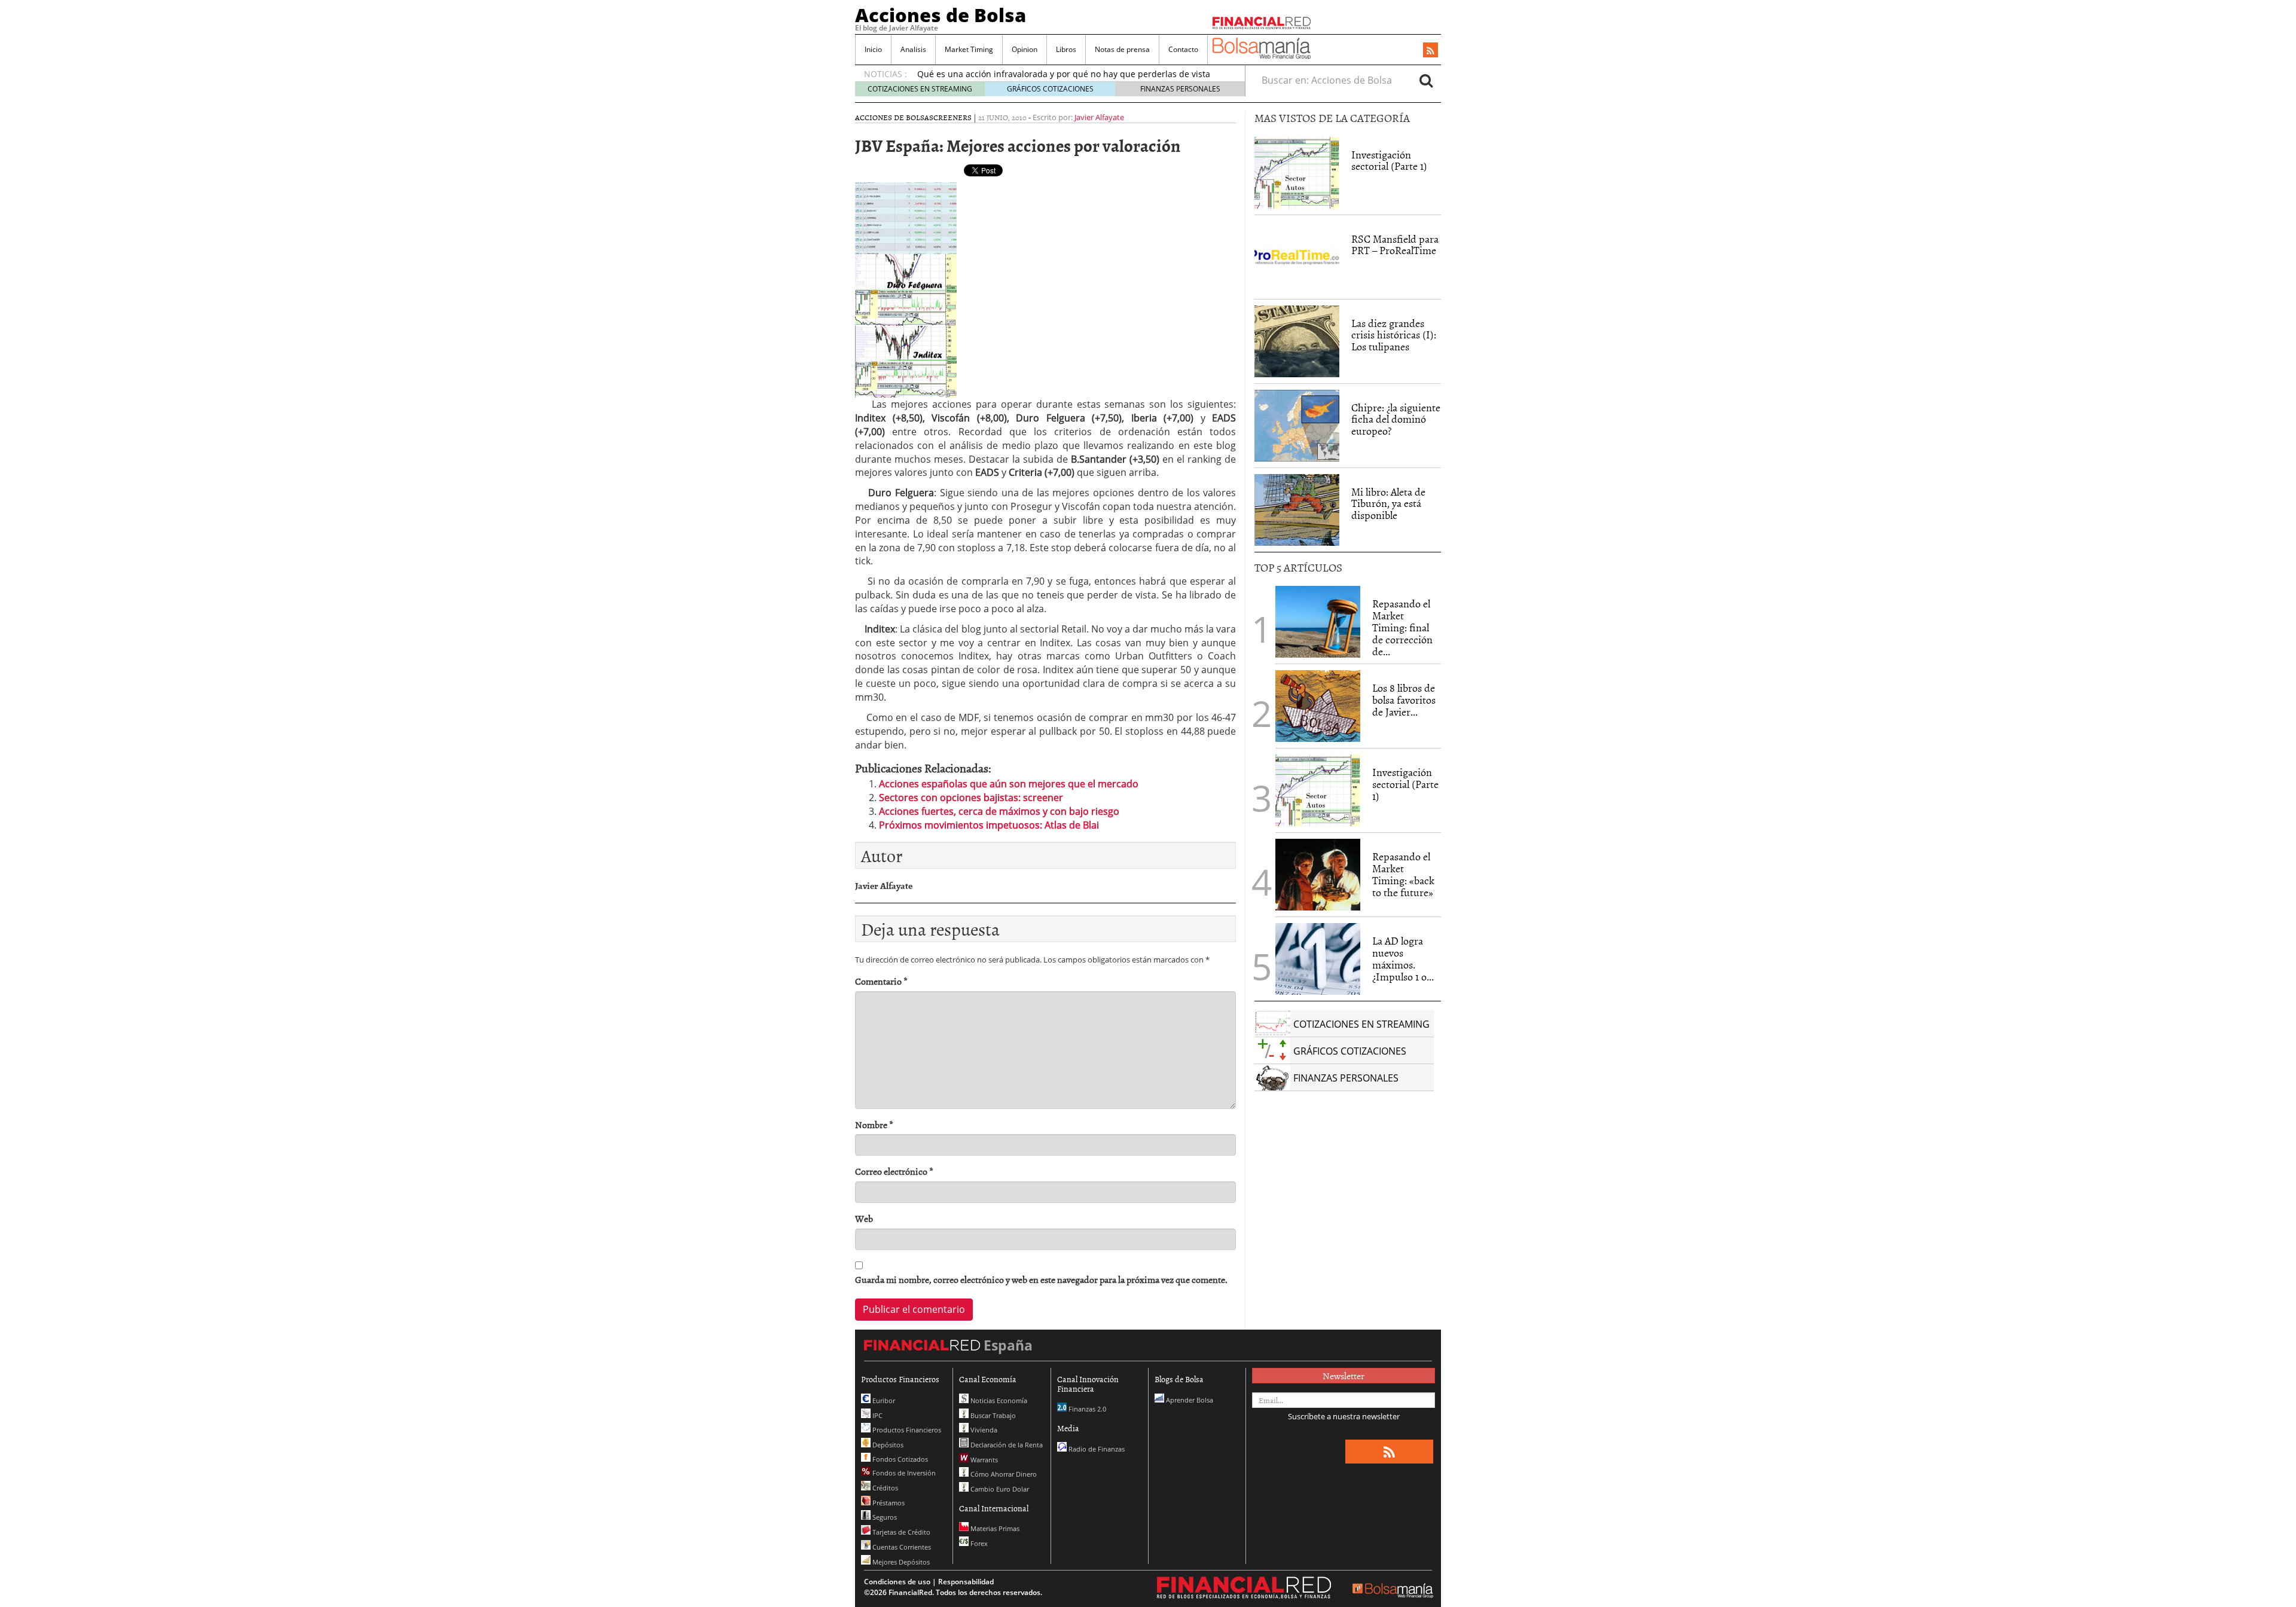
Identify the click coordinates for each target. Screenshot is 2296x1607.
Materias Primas (994, 1528)
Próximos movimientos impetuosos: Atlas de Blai (989, 825)
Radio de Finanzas (1096, 1449)
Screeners (950, 117)
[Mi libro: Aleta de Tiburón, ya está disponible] (1297, 510)
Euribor (883, 1400)
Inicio (873, 49)
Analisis (913, 49)
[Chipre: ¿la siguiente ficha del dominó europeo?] (1297, 426)
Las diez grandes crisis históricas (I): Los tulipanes (1394, 335)
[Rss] (1431, 51)
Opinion (1025, 49)
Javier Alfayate (1099, 117)
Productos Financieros (906, 1430)
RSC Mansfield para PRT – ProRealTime (1395, 245)
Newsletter (1344, 1376)
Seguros (884, 1517)
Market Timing (969, 49)
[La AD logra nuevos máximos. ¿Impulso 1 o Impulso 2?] (1318, 959)
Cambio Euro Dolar (999, 1489)
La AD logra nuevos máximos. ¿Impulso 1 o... (1403, 958)
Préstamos (888, 1503)
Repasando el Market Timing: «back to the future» (1403, 874)
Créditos (884, 1488)
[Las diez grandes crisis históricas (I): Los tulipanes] (1297, 341)
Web (864, 1219)
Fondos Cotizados (899, 1459)
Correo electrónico (894, 1171)
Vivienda (983, 1430)
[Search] (1426, 80)
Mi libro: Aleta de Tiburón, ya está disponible (1388, 504)
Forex (978, 1543)
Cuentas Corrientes (901, 1547)
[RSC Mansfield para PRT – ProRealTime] (1297, 257)
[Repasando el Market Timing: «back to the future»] (1318, 875)
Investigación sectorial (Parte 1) (1389, 161)
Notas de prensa (1122, 49)
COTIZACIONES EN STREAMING (920, 89)
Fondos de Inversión (903, 1473)
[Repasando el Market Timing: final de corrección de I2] (1318, 622)
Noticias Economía (998, 1400)
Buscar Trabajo (992, 1415)
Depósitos (887, 1445)
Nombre (874, 1125)
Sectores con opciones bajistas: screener (971, 798)
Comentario (881, 981)
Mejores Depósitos (900, 1562)
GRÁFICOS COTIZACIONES (1050, 89)
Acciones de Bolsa (941, 15)
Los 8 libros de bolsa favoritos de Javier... (1404, 700)
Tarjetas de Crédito (900, 1532)
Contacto (1183, 49)
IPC (877, 1415)
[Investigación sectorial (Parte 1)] (1297, 172)
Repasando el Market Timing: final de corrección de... (1402, 627)
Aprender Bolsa (1189, 1400)
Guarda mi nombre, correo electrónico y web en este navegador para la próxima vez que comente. (1041, 1280)
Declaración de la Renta (1006, 1445)
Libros (1066, 49)
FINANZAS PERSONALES (1180, 89)
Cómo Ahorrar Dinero (1003, 1474)
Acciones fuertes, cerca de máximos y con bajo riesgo (999, 811)
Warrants (983, 1460)
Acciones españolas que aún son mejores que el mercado (1009, 784)
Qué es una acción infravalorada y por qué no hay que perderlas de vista (1064, 74)
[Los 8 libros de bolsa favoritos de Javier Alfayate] (1318, 706)
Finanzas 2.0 (1086, 1409)
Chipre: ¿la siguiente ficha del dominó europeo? (1396, 419)
